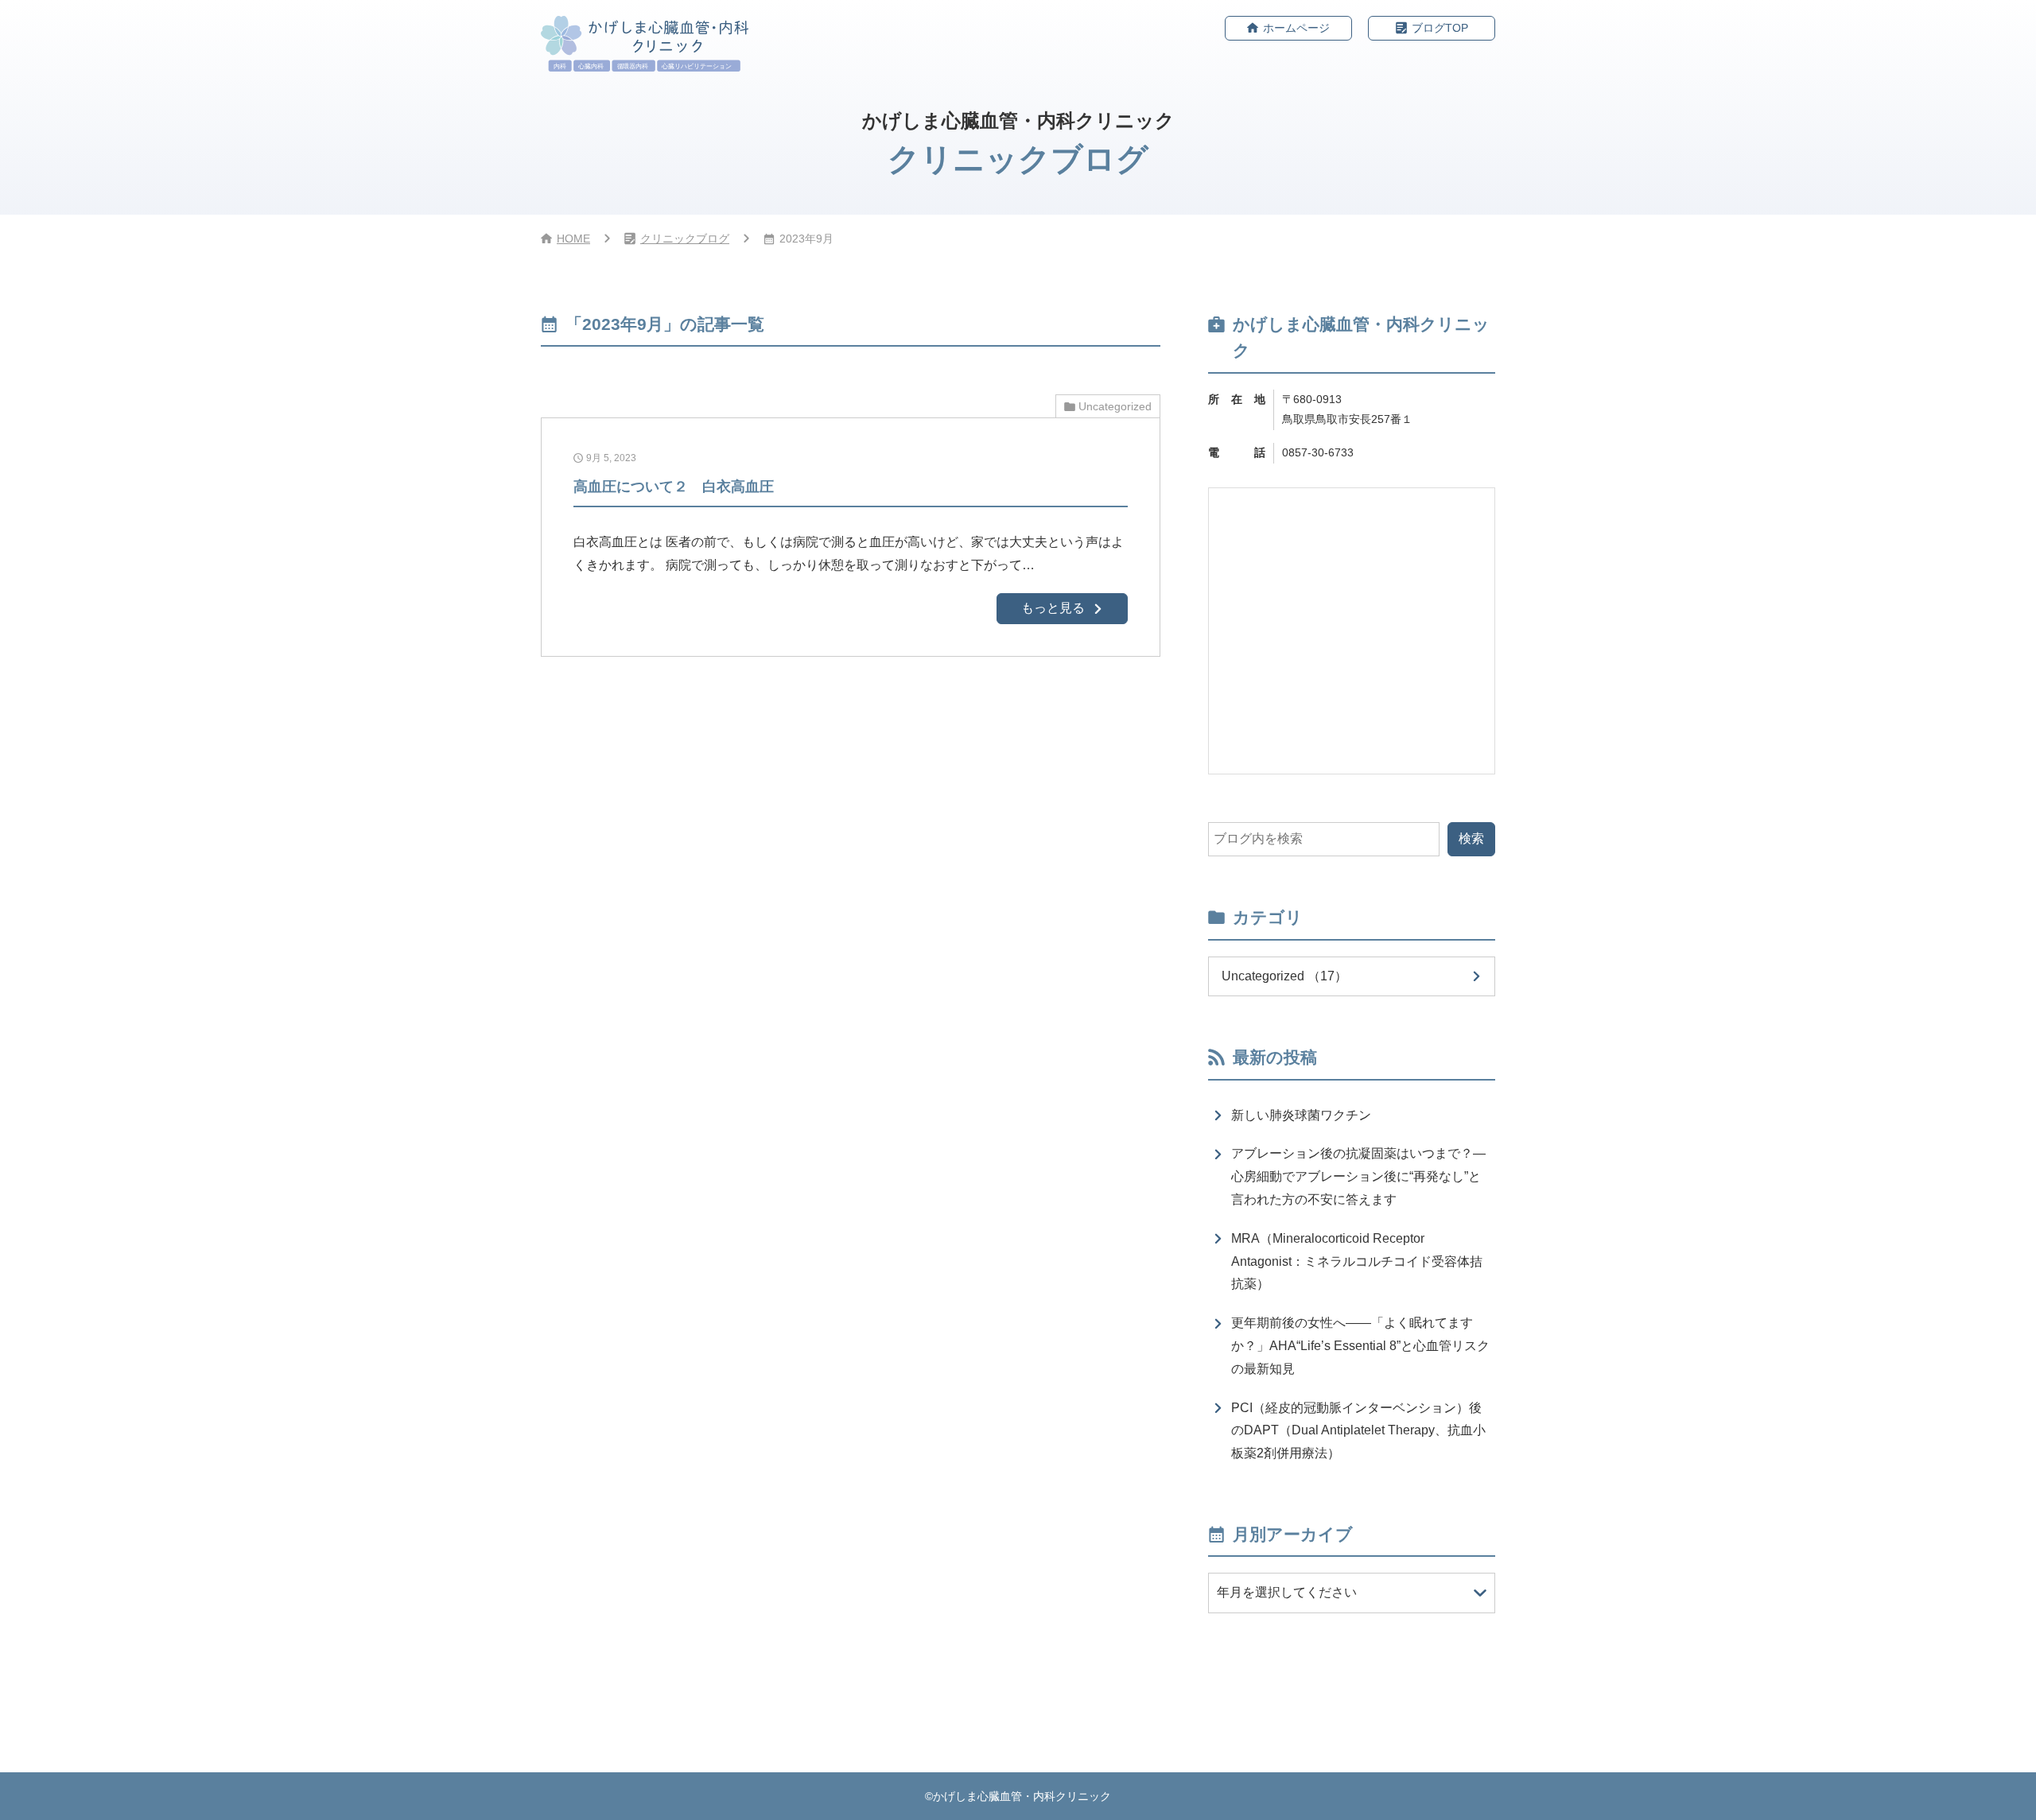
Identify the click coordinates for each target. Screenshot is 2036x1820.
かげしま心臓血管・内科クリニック (1022, 1796)
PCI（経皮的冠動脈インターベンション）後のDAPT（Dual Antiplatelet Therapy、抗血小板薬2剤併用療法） (1358, 1431)
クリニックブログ (685, 239)
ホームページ (1296, 28)
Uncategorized (1115, 406)
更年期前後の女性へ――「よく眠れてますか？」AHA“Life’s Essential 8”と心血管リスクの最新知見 (1360, 1346)
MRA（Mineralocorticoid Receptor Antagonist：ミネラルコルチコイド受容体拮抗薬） (1357, 1261)
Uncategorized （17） (1284, 976)
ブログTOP (1440, 28)
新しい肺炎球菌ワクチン (1301, 1115)
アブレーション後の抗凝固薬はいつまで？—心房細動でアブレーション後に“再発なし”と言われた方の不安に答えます (1358, 1176)
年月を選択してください (1287, 1592)
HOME (573, 239)
